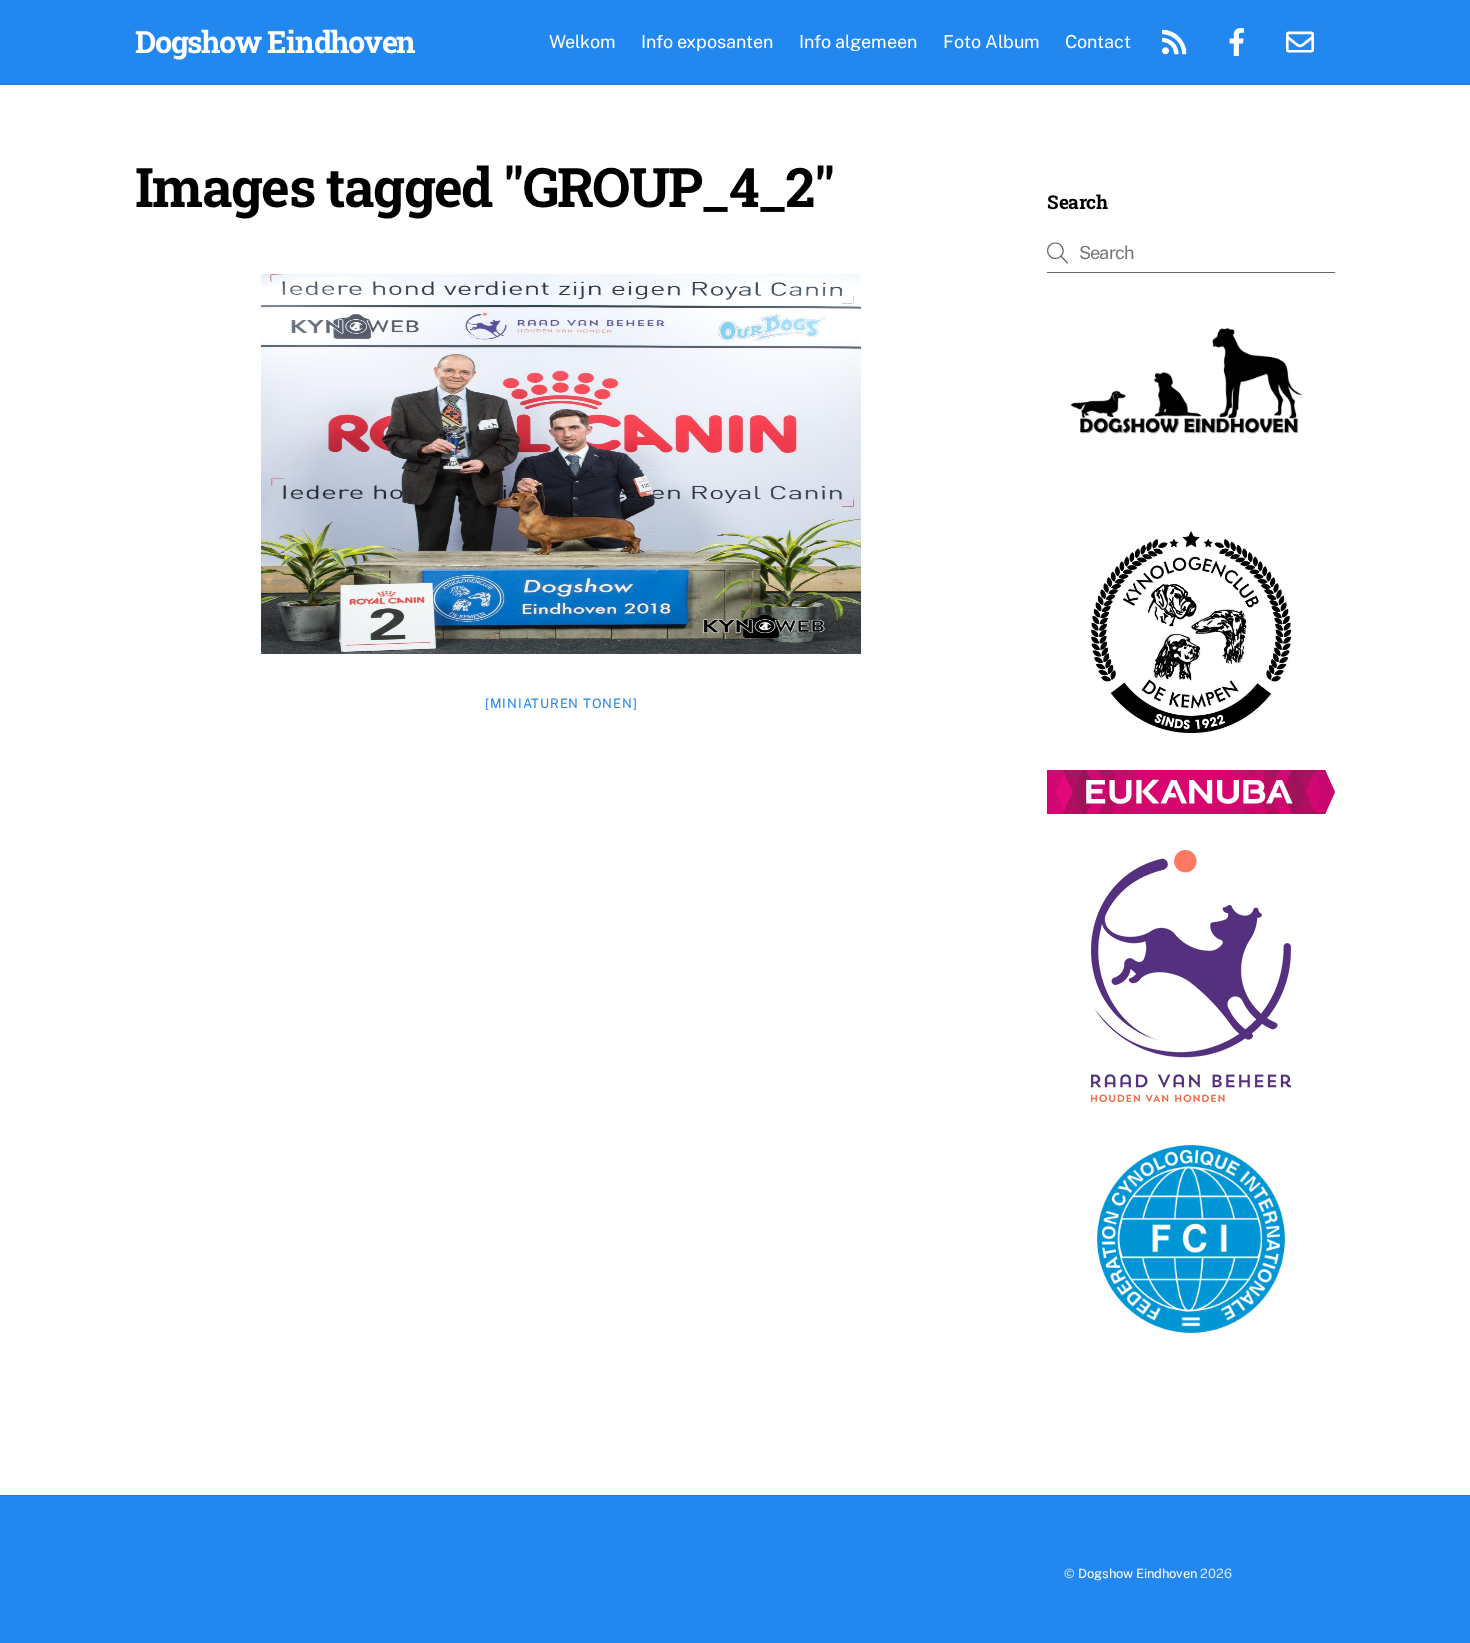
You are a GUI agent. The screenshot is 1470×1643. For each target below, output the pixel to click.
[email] (1303, 40)
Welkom (582, 41)
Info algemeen (858, 41)
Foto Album (991, 41)
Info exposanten (707, 41)
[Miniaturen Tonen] (561, 703)
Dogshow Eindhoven (1137, 1573)
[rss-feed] (1177, 40)
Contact (1098, 41)
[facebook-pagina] (1240, 40)
